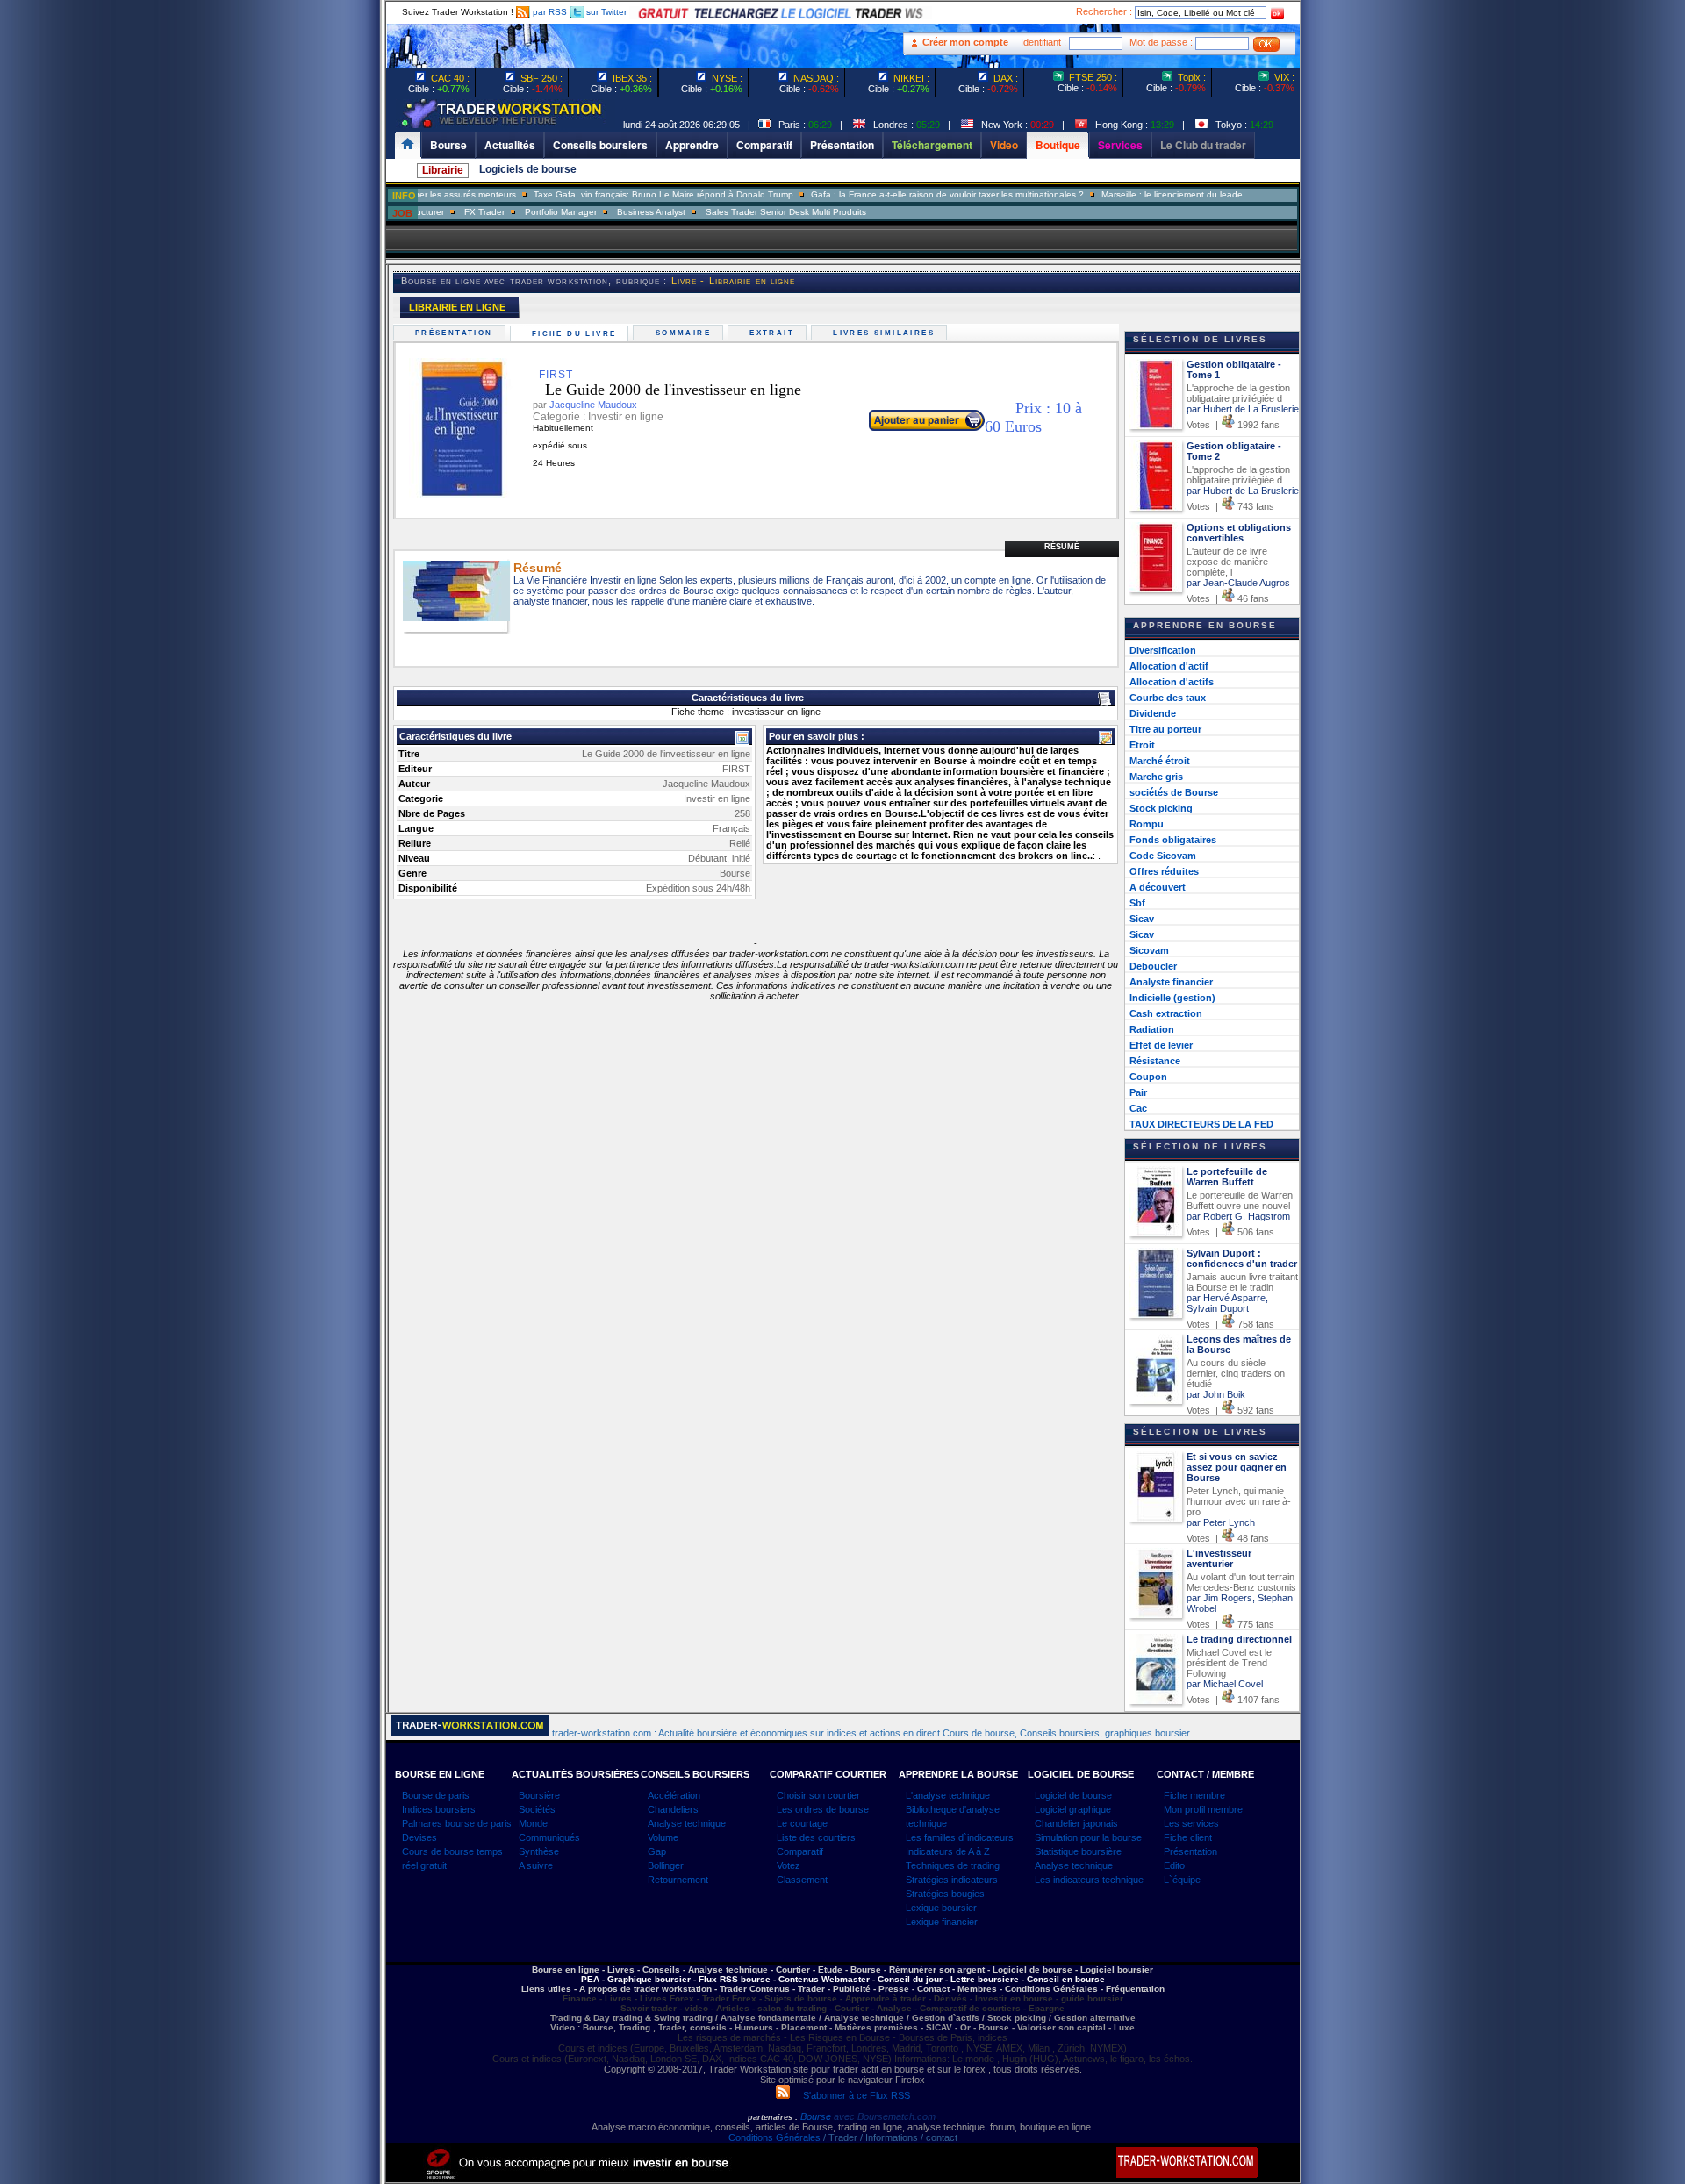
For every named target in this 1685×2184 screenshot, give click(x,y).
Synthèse (539, 1851)
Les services (1191, 1823)
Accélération (674, 1795)
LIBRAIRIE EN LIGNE (457, 307)
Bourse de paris (436, 1795)
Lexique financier (942, 1922)
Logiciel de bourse (1073, 1795)
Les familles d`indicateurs (960, 1837)
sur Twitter (605, 12)
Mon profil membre (1203, 1809)
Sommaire (685, 333)
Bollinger (666, 1865)
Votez (789, 1865)
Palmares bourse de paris (457, 1823)
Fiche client (1188, 1837)
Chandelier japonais (1076, 1823)
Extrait (774, 333)
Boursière (539, 1795)
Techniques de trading (953, 1865)
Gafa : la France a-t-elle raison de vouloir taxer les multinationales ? (914, 194)
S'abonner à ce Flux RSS (850, 2095)
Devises (419, 1837)
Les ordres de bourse (823, 1809)
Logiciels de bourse (528, 169)
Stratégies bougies (945, 1894)
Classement (802, 1880)
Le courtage (802, 1823)
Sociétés (537, 1809)
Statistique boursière (1078, 1851)
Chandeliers (673, 1809)
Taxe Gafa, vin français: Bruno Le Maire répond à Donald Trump (630, 194)
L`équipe (1182, 1880)
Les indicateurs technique (1089, 1880)
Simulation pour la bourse (1088, 1837)
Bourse (817, 2116)
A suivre (536, 1865)
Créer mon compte (965, 42)
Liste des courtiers (816, 1837)
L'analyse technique (948, 1795)
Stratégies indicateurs (952, 1880)
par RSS (549, 12)
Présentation (456, 333)
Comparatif (800, 1851)
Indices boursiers (439, 1809)
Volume (663, 1837)
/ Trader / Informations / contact (889, 2137)
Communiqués (549, 1837)
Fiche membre (1194, 1795)
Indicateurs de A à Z (948, 1851)
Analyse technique (687, 1823)
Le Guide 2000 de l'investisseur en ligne (658, 390)
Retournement (678, 1880)
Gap (657, 1851)
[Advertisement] (281, 351)
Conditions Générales (774, 2137)
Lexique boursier (941, 1908)
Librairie (443, 170)
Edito (1174, 1865)
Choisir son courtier (818, 1795)
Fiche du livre (577, 334)
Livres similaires (886, 333)
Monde (533, 1823)
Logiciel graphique (1073, 1809)
